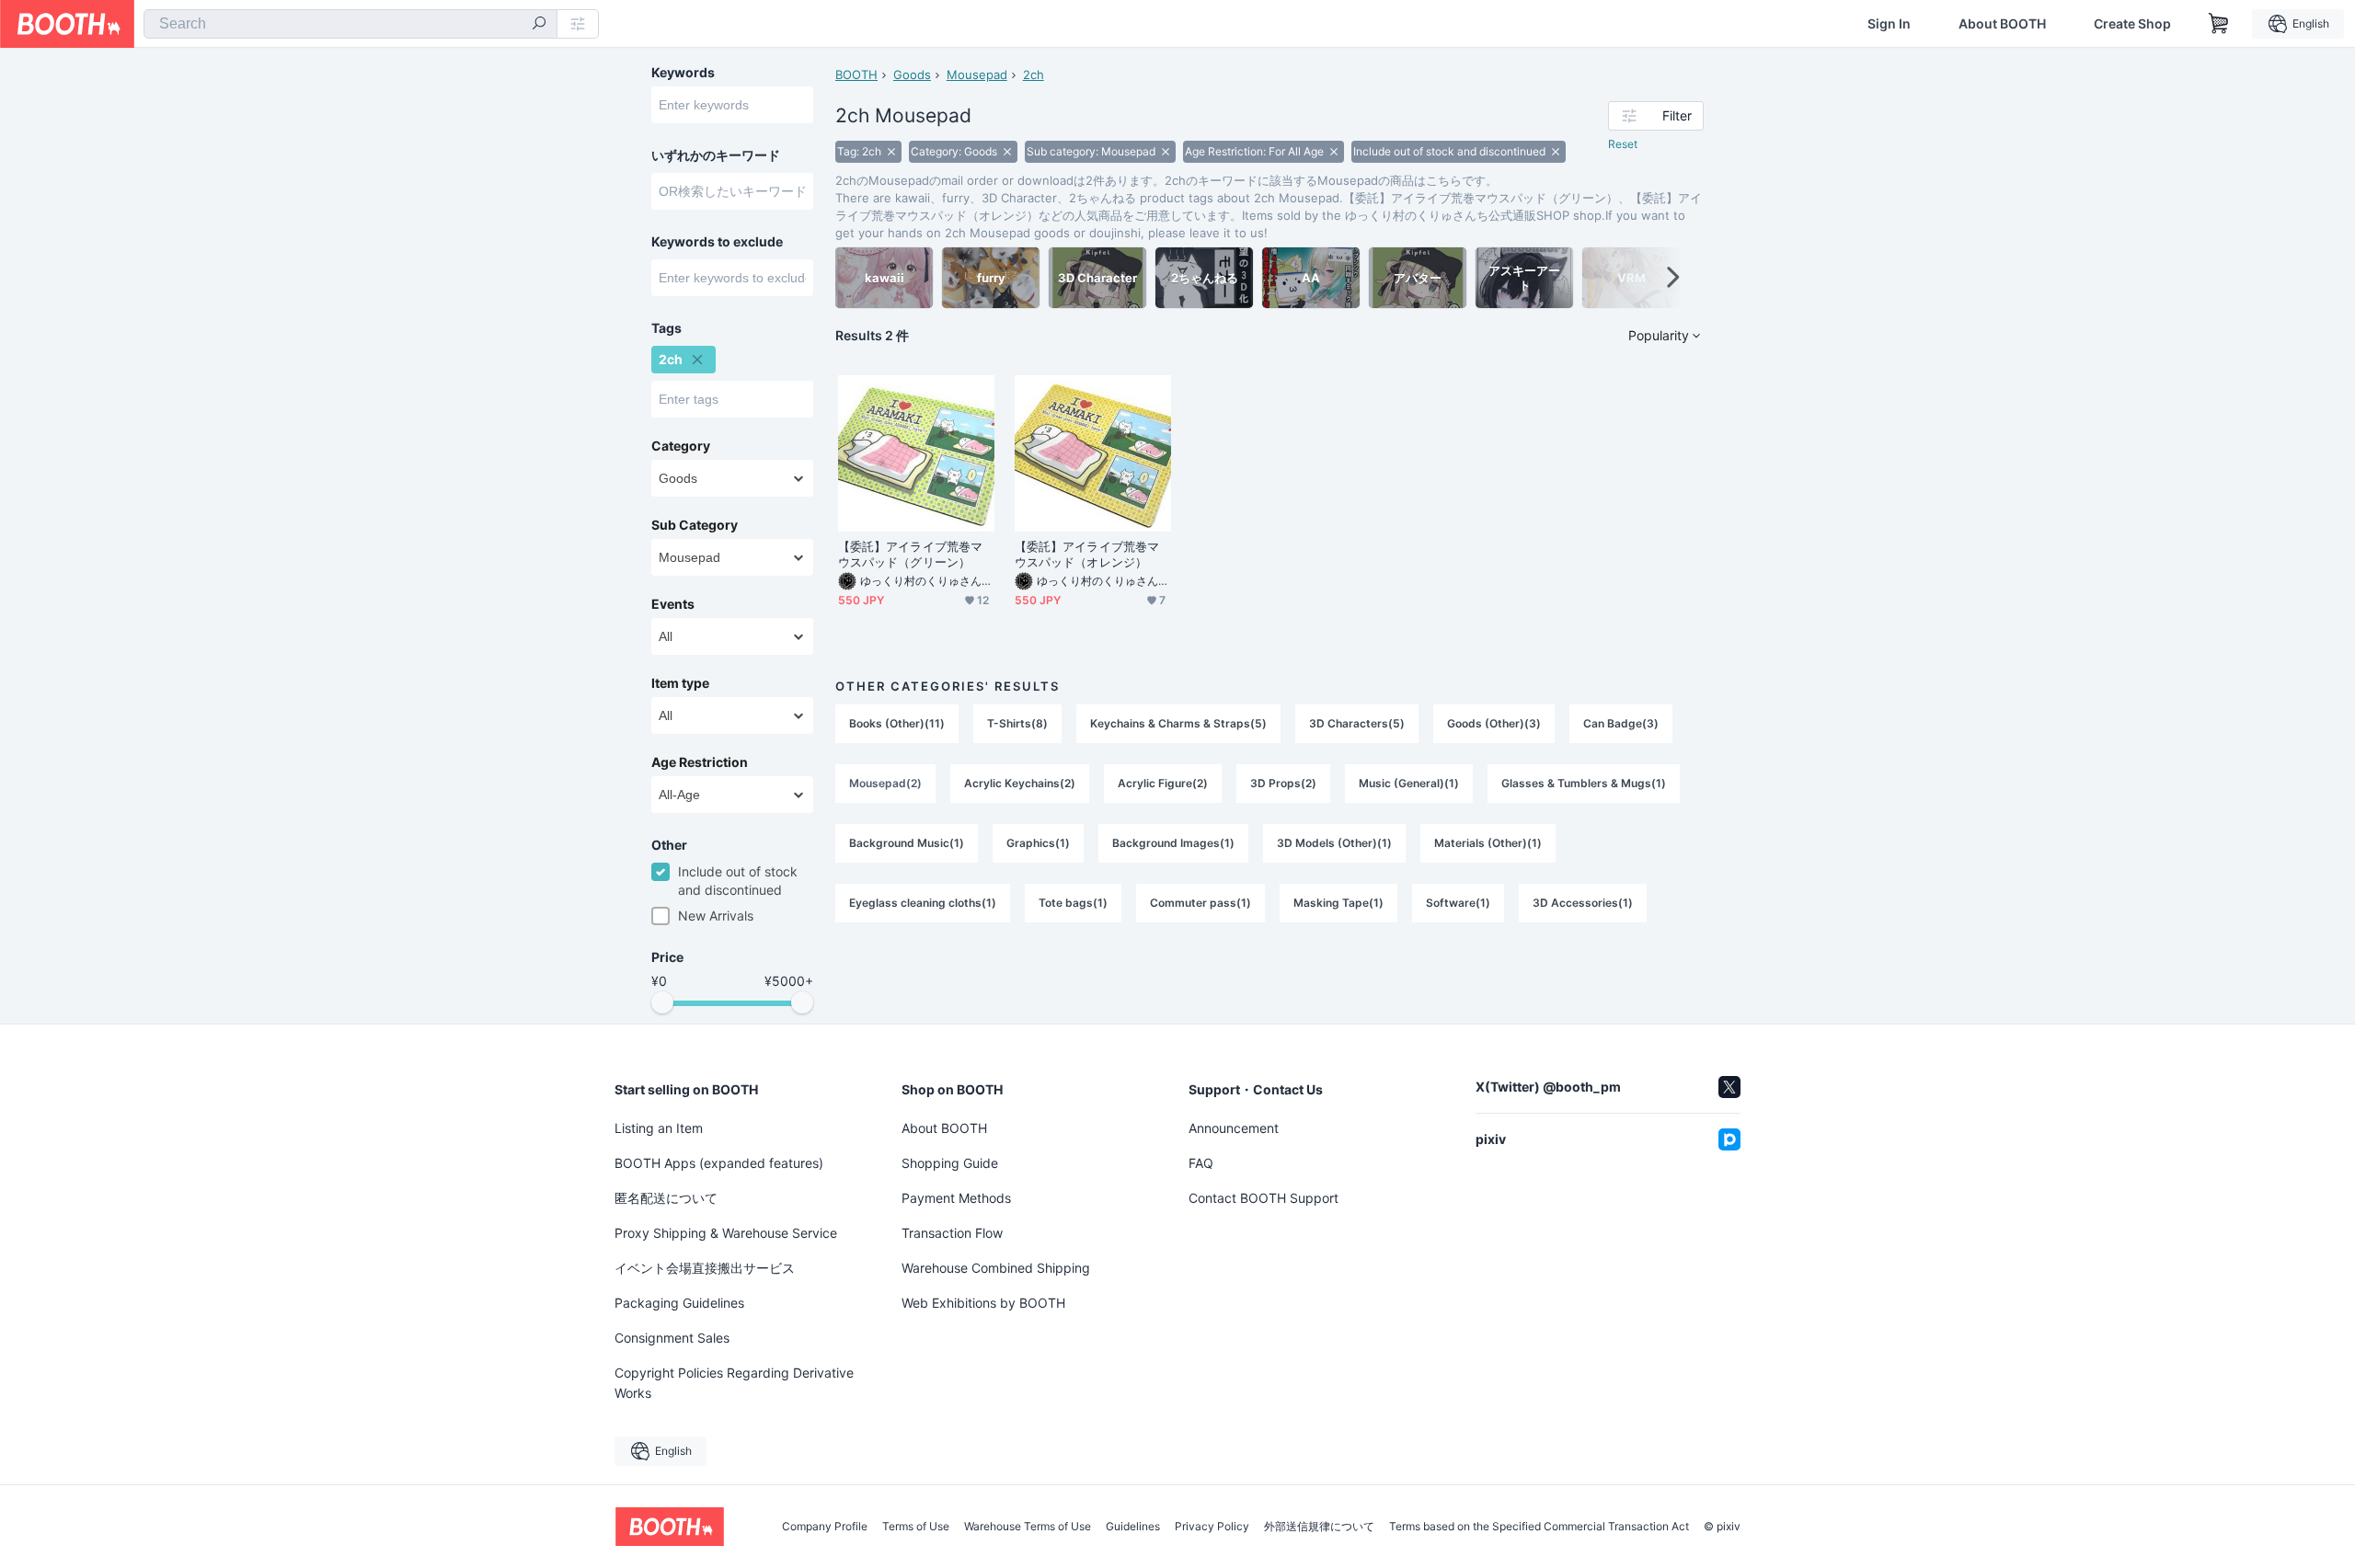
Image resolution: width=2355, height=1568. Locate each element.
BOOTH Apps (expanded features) (719, 1163)
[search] (539, 25)
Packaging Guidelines (679, 1303)
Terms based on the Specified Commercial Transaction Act (1539, 1527)
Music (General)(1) (1409, 783)
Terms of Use (916, 1527)
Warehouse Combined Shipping (996, 1268)
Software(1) (1458, 903)
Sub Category (695, 525)
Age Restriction (700, 762)
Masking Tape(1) (1338, 903)
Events (673, 604)
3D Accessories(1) (1583, 903)
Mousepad (977, 74)
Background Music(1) (907, 843)
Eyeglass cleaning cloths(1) (923, 903)
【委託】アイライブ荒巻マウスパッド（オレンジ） (1087, 554)
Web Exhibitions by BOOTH (983, 1303)
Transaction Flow (952, 1233)
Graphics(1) (1038, 843)
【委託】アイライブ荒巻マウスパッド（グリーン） (910, 554)
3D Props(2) (1283, 783)
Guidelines (1133, 1527)
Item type (680, 683)
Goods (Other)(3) (1494, 723)
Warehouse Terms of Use (1028, 1527)
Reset (1623, 144)
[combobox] (350, 24)
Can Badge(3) (1621, 723)
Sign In (1889, 24)
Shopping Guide (950, 1163)
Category (681, 446)
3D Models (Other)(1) (1334, 843)
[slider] (662, 1002)
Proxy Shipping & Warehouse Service (726, 1233)
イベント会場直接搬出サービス (705, 1268)
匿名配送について (666, 1198)
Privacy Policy (1212, 1527)
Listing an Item (659, 1128)
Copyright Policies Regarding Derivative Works (734, 1383)
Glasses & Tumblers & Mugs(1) (1584, 783)
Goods (912, 74)
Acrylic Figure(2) (1163, 783)
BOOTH (856, 74)
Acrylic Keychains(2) (1020, 783)
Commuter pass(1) (1200, 903)
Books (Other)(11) (897, 723)
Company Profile (825, 1527)
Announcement (1234, 1128)
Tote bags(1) (1073, 903)
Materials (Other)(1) (1488, 843)
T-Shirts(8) (1017, 723)
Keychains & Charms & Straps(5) (1178, 723)
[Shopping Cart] (2219, 24)
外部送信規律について (1319, 1527)
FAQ (1201, 1163)
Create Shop (2132, 24)
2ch (1034, 74)
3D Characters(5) (1357, 723)
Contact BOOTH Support (1264, 1198)
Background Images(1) (1173, 843)
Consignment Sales (672, 1338)
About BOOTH (2002, 24)
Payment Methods (956, 1198)
